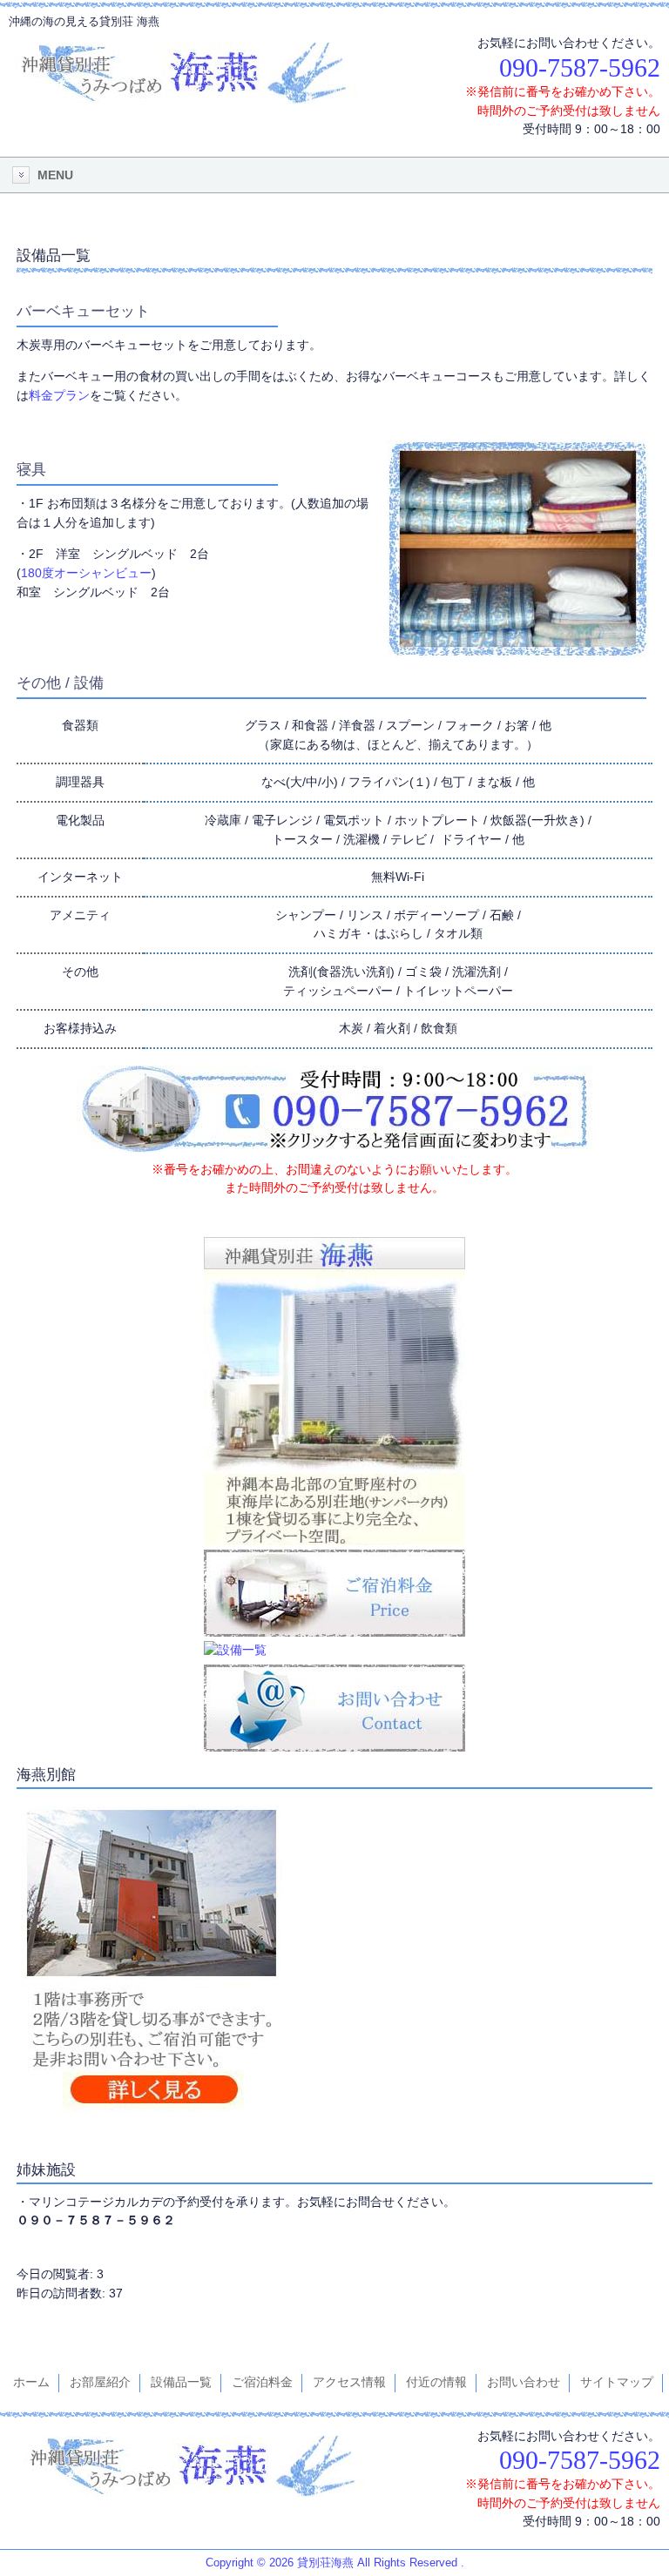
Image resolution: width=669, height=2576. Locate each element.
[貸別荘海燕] (183, 89)
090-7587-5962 (580, 67)
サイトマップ (617, 2382)
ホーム (31, 2382)
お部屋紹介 (100, 2382)
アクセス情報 (349, 2382)
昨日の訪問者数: (63, 2293)
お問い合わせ (524, 2382)
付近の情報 (436, 2382)
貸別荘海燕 (325, 2563)
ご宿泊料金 (262, 2382)
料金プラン (59, 395)
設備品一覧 (181, 2382)
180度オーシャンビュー (86, 573)
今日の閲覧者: (57, 2274)
